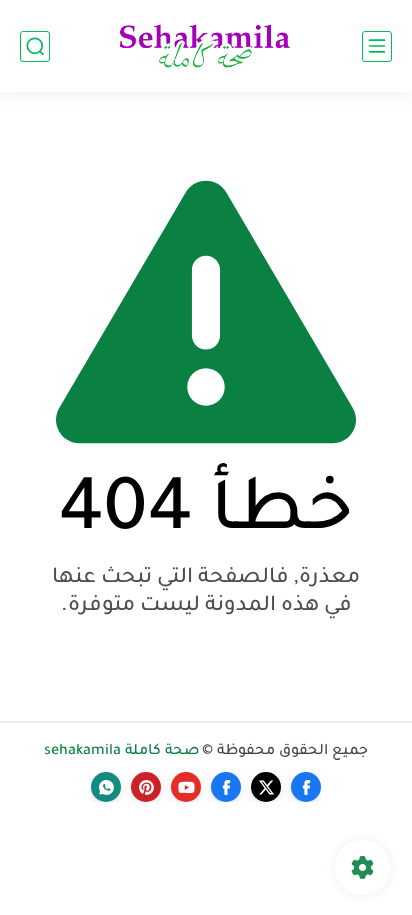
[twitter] (266, 787)
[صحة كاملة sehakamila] (206, 46)
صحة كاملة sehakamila (121, 752)
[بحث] (35, 46)
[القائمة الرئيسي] (377, 46)
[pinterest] (146, 787)
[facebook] (306, 787)
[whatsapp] (106, 787)
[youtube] (186, 787)
